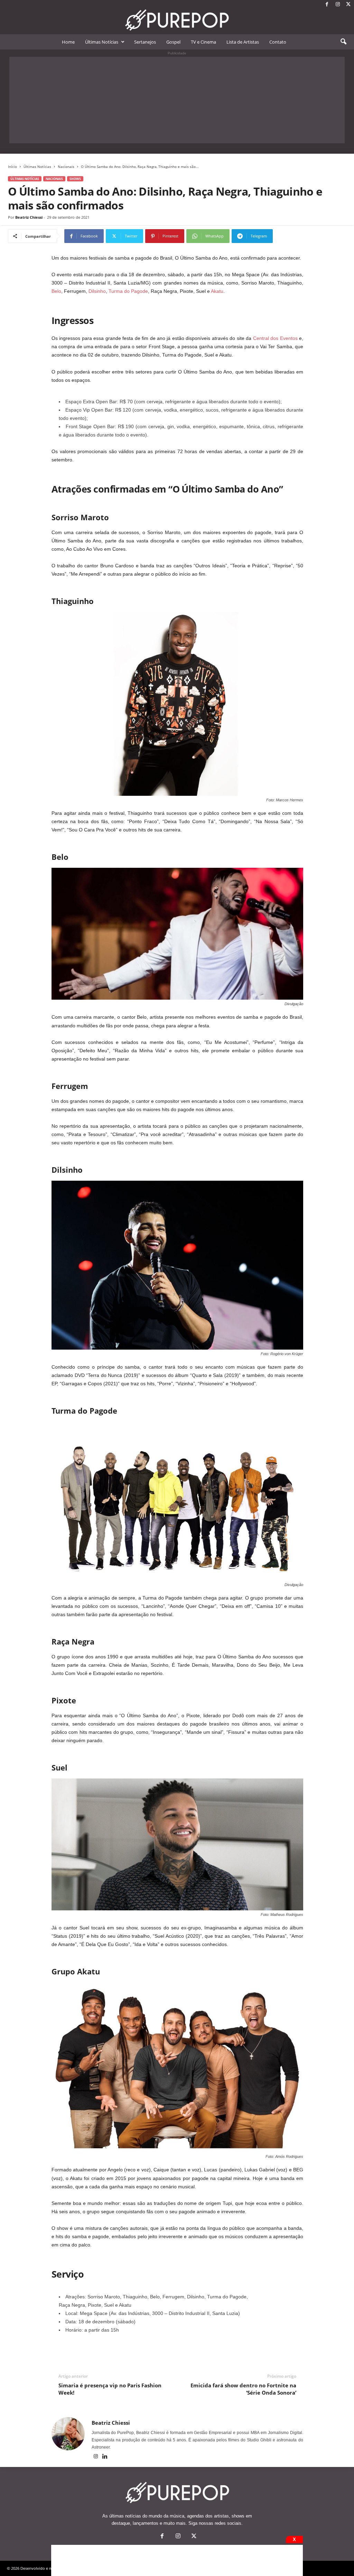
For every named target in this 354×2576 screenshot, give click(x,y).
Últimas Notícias (102, 42)
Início (12, 166)
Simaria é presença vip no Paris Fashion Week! (110, 2389)
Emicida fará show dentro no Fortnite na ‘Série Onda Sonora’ (243, 2389)
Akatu (217, 291)
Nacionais (66, 166)
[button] (343, 42)
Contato (278, 42)
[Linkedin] (105, 2457)
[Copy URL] (296, 236)
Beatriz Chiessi (29, 217)
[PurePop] (177, 20)
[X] (348, 5)
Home (68, 42)
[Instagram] (338, 5)
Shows (75, 179)
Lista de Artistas (243, 42)
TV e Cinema (203, 42)
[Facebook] (327, 5)
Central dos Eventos (275, 338)
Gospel (173, 42)
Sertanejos (145, 42)
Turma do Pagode (128, 291)
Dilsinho (97, 291)
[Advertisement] (177, 100)
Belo (56, 291)
